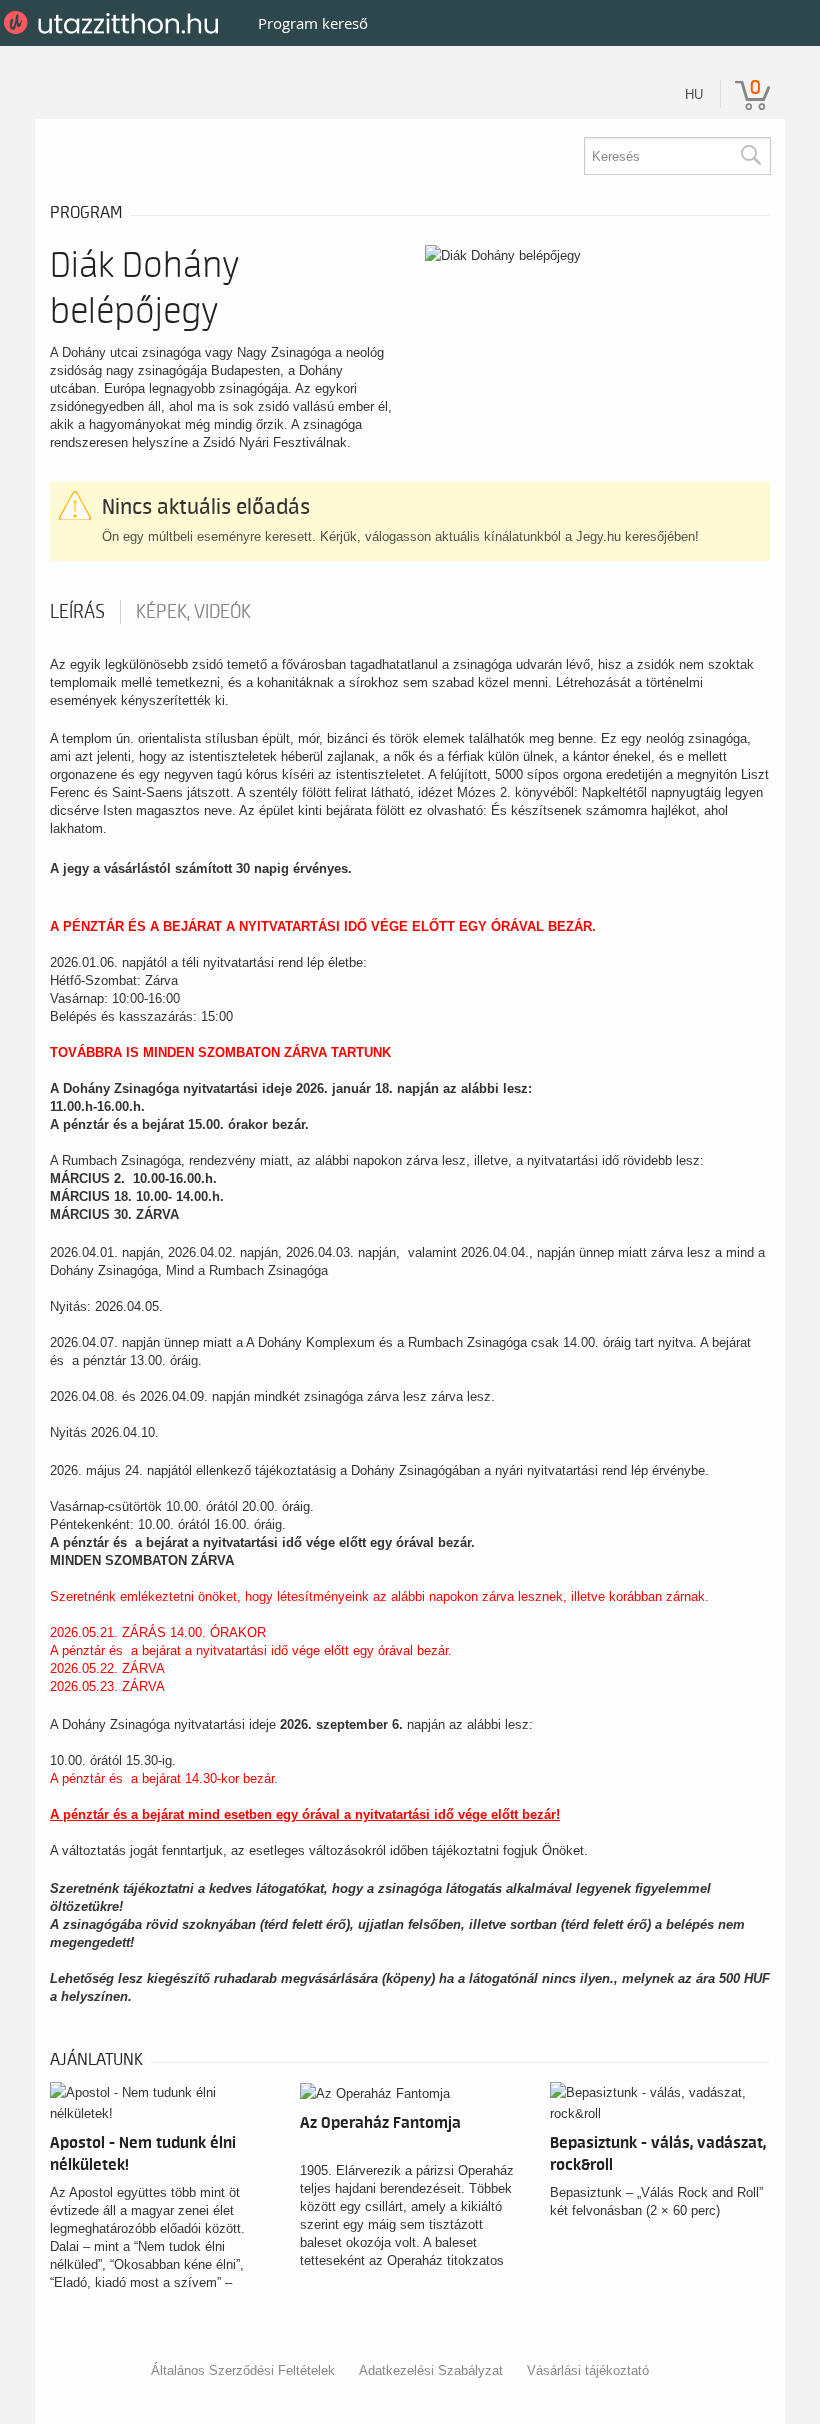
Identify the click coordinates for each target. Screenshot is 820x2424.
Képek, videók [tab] (193, 612)
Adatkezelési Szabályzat (431, 2370)
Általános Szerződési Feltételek (243, 2370)
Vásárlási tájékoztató (588, 2370)
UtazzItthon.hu (114, 23)
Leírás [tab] (77, 612)
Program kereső (313, 23)
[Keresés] (750, 156)
